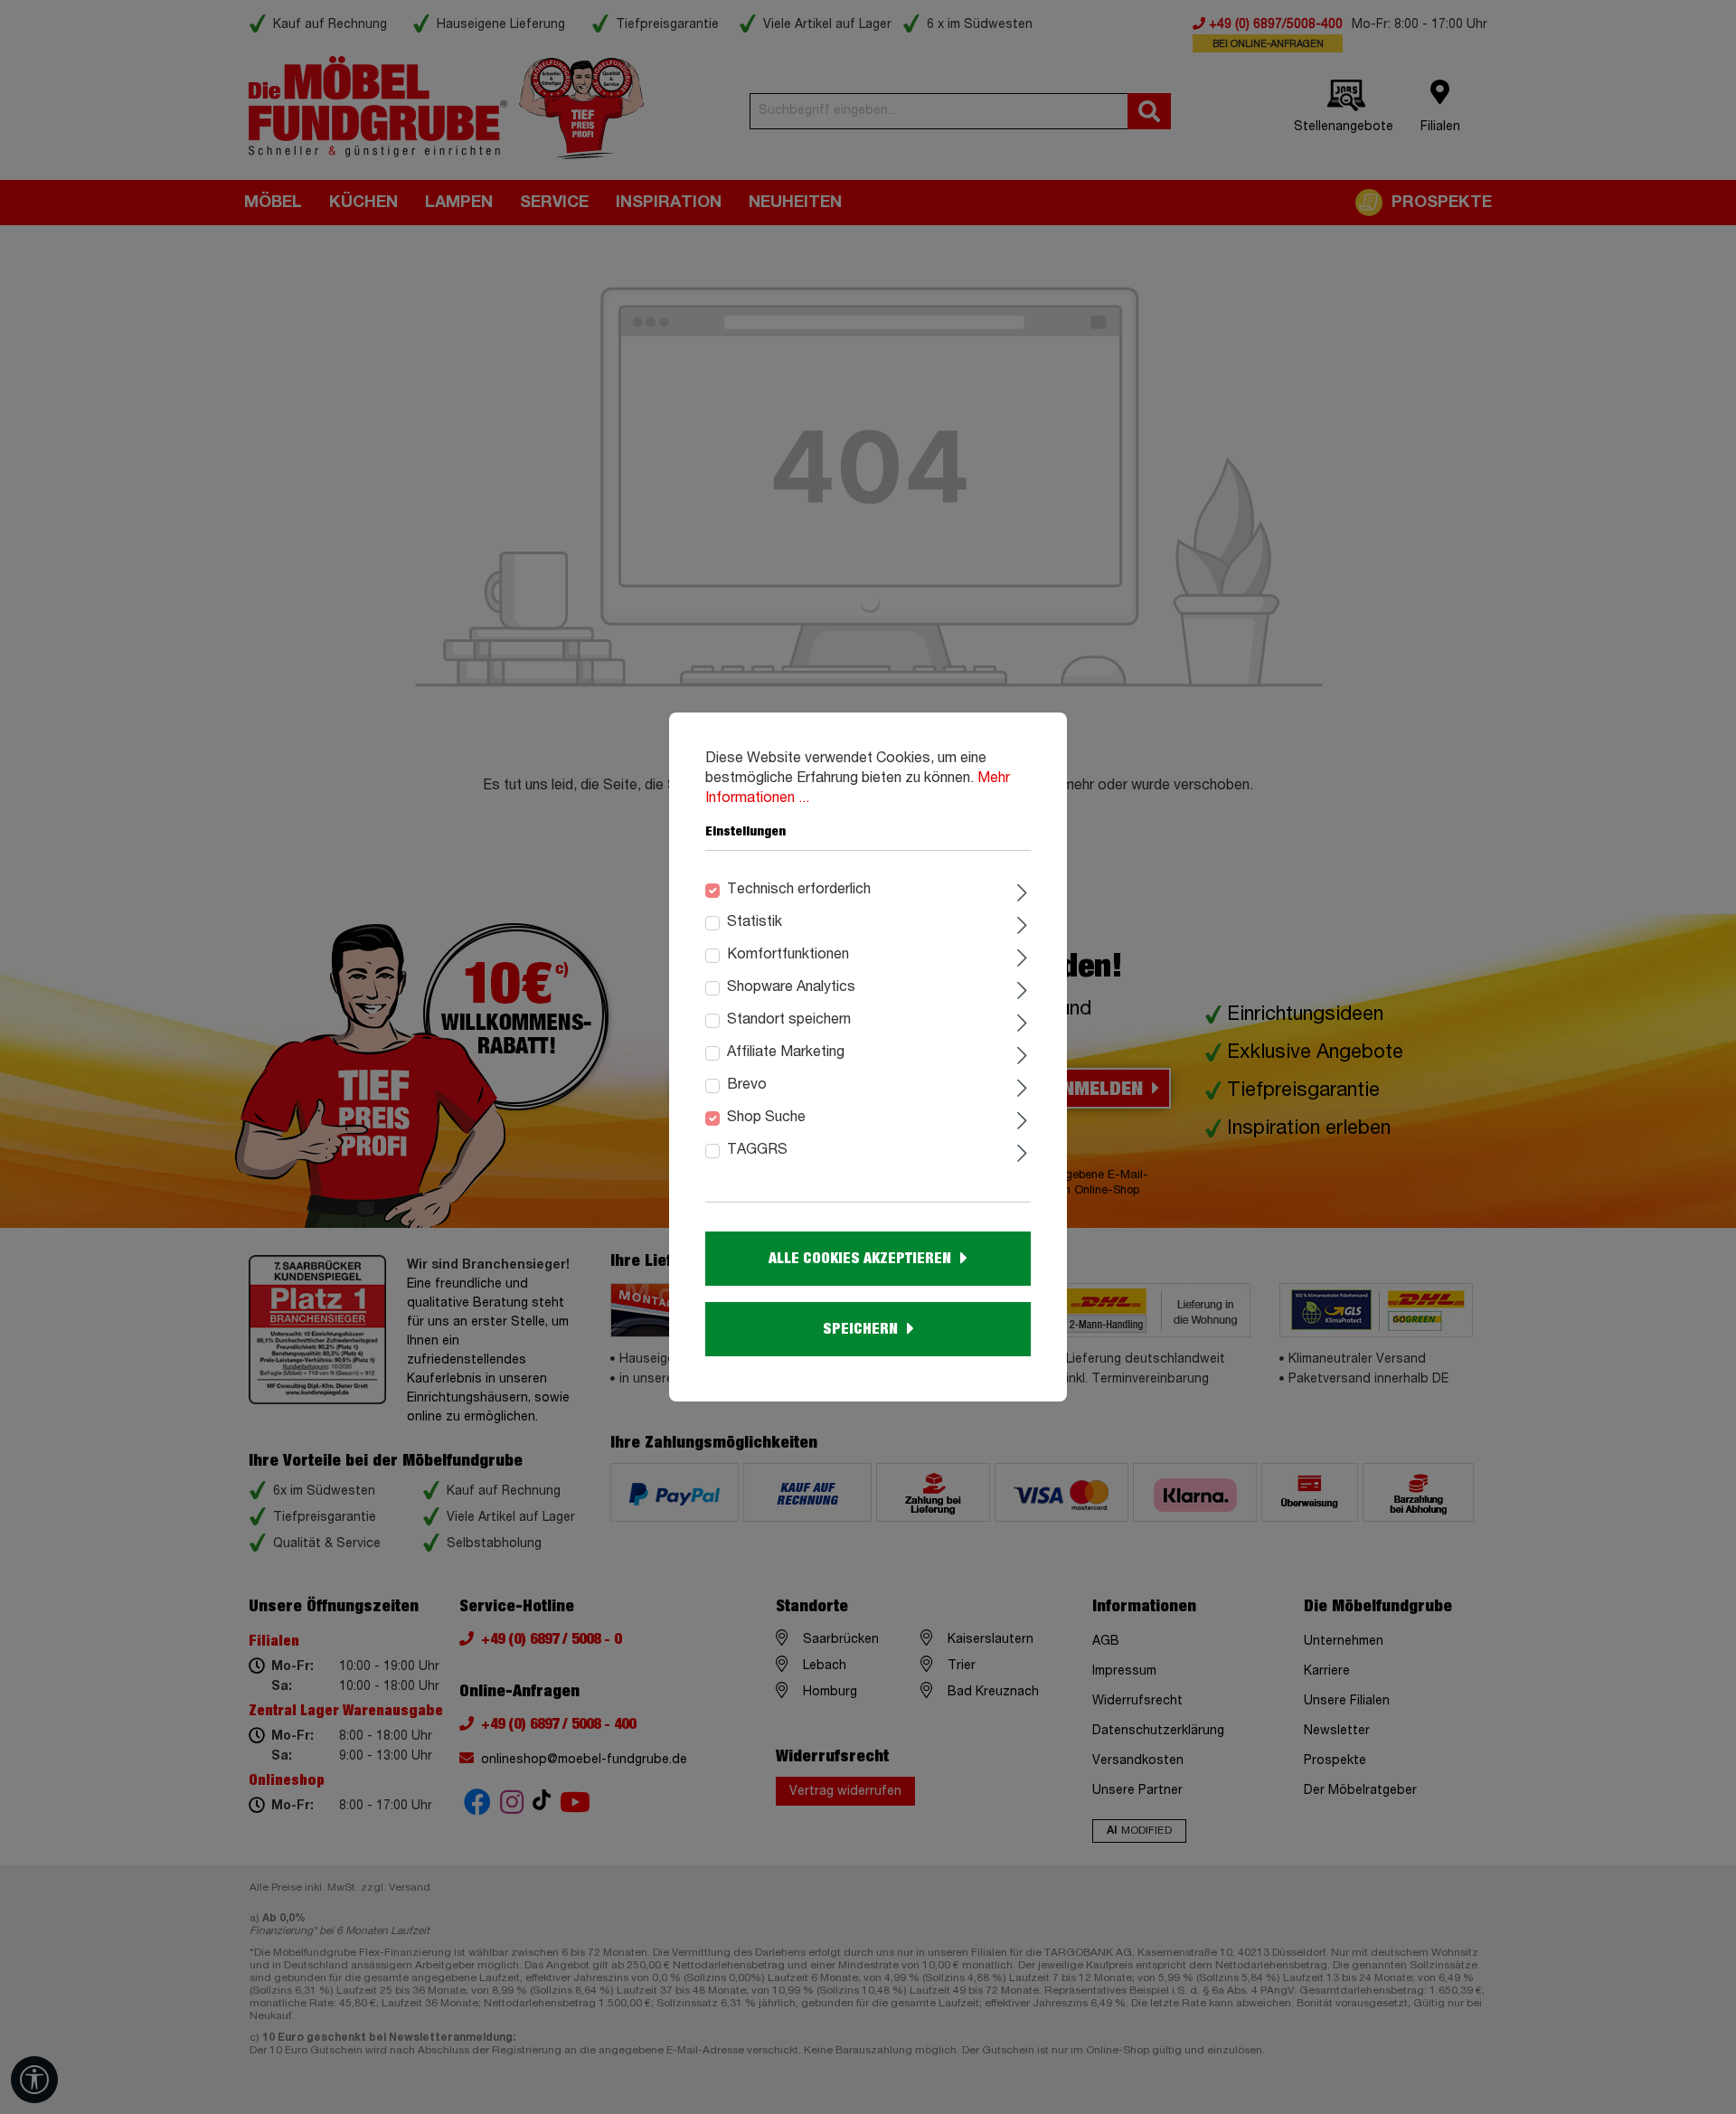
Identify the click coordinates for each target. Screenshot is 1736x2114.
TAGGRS (757, 1150)
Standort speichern (789, 1020)
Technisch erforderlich (799, 890)
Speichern (860, 1329)
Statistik (755, 922)
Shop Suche (766, 1118)
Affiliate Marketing (786, 1052)
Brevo (747, 1085)
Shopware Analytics (791, 987)
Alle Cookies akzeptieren (860, 1259)
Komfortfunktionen (788, 955)
